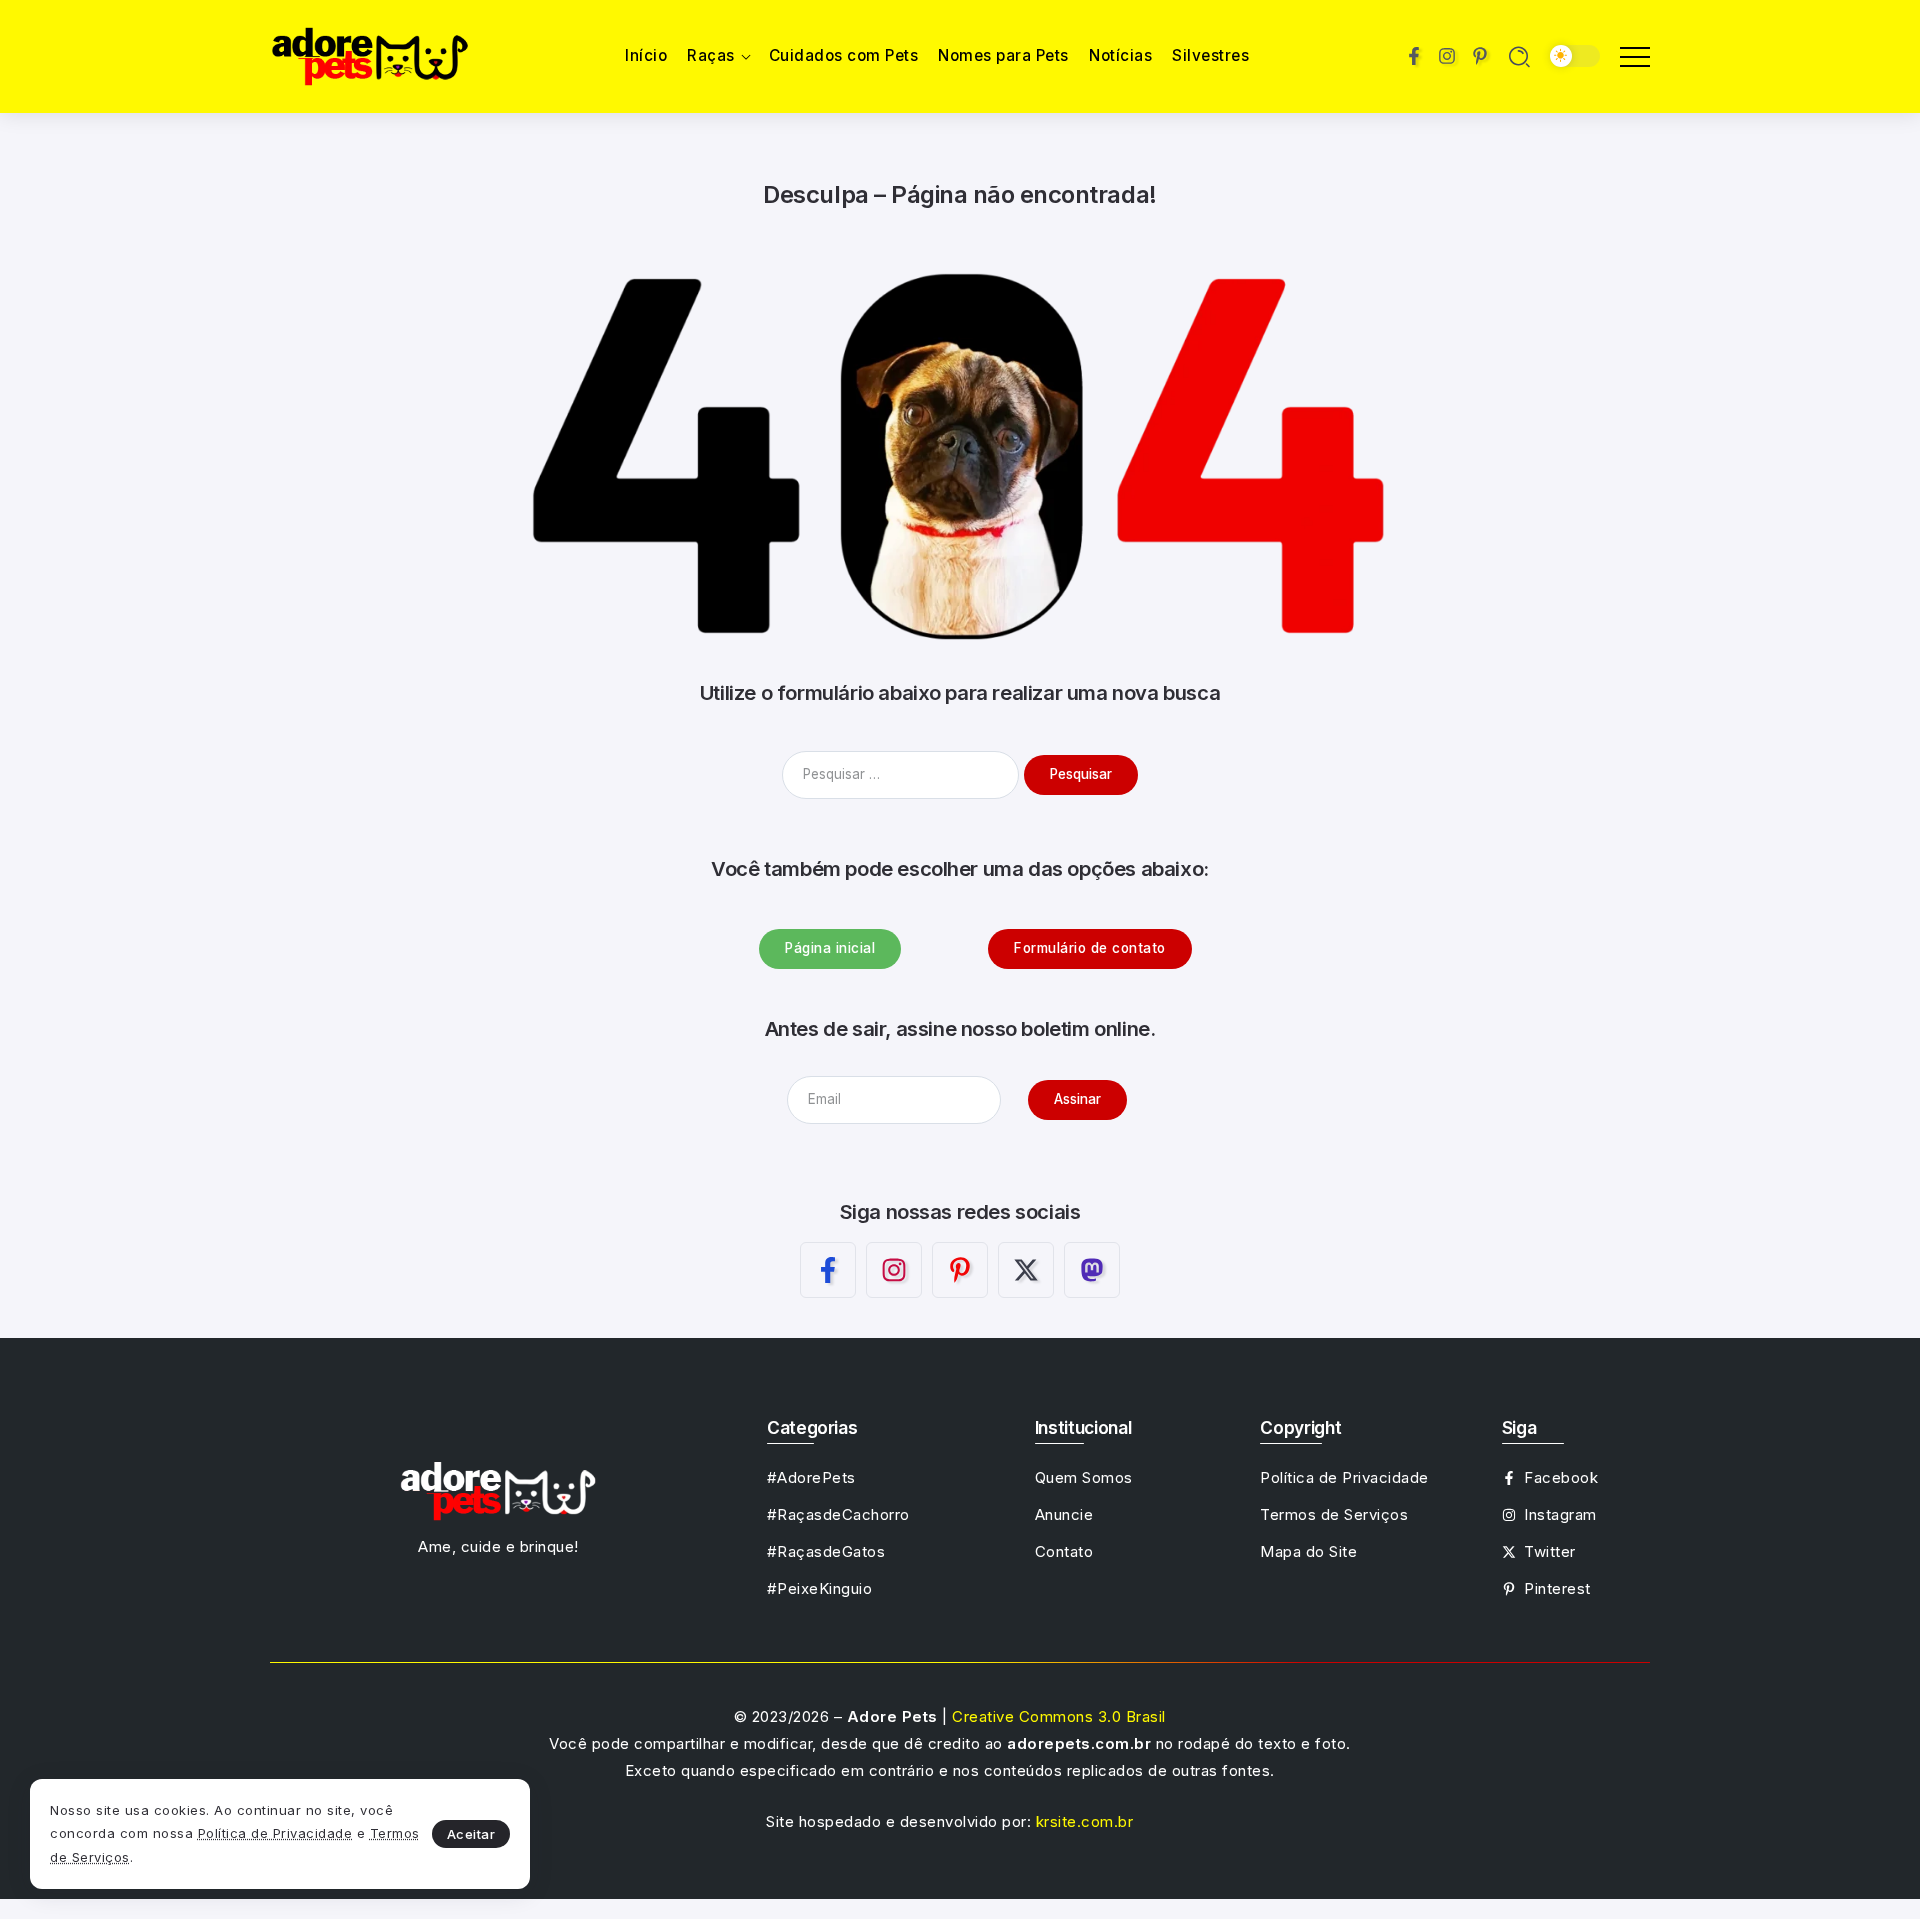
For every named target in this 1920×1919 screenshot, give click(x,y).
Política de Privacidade (275, 1833)
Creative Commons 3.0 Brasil (1059, 1716)
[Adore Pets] (370, 54)
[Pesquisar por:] (903, 773)
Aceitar (471, 1834)
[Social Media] (1414, 56)
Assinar (1077, 1099)
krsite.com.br (1085, 1821)
